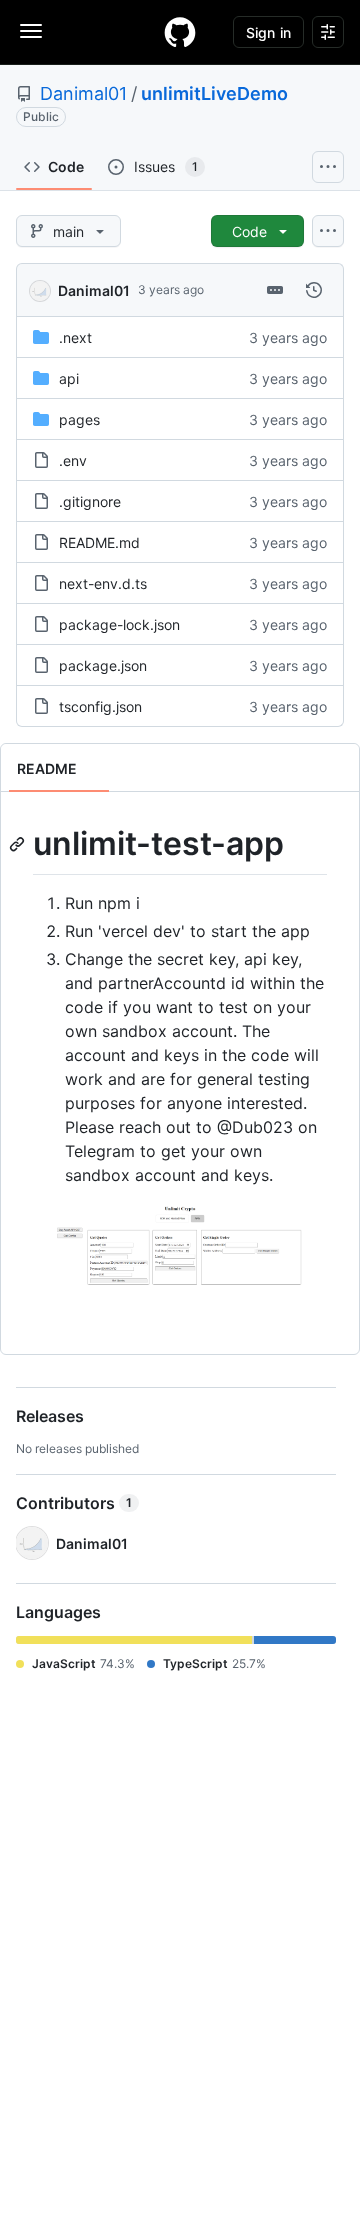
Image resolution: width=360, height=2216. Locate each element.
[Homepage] (180, 32)
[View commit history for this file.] (314, 290)
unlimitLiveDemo (214, 93)
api (69, 378)
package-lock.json (119, 624)
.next (75, 337)
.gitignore (90, 501)
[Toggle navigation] (31, 31)
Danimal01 (83, 93)
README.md (99, 542)
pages (79, 419)
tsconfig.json (100, 706)
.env (73, 460)
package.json (103, 665)
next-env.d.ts (103, 583)
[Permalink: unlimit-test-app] (19, 844)
